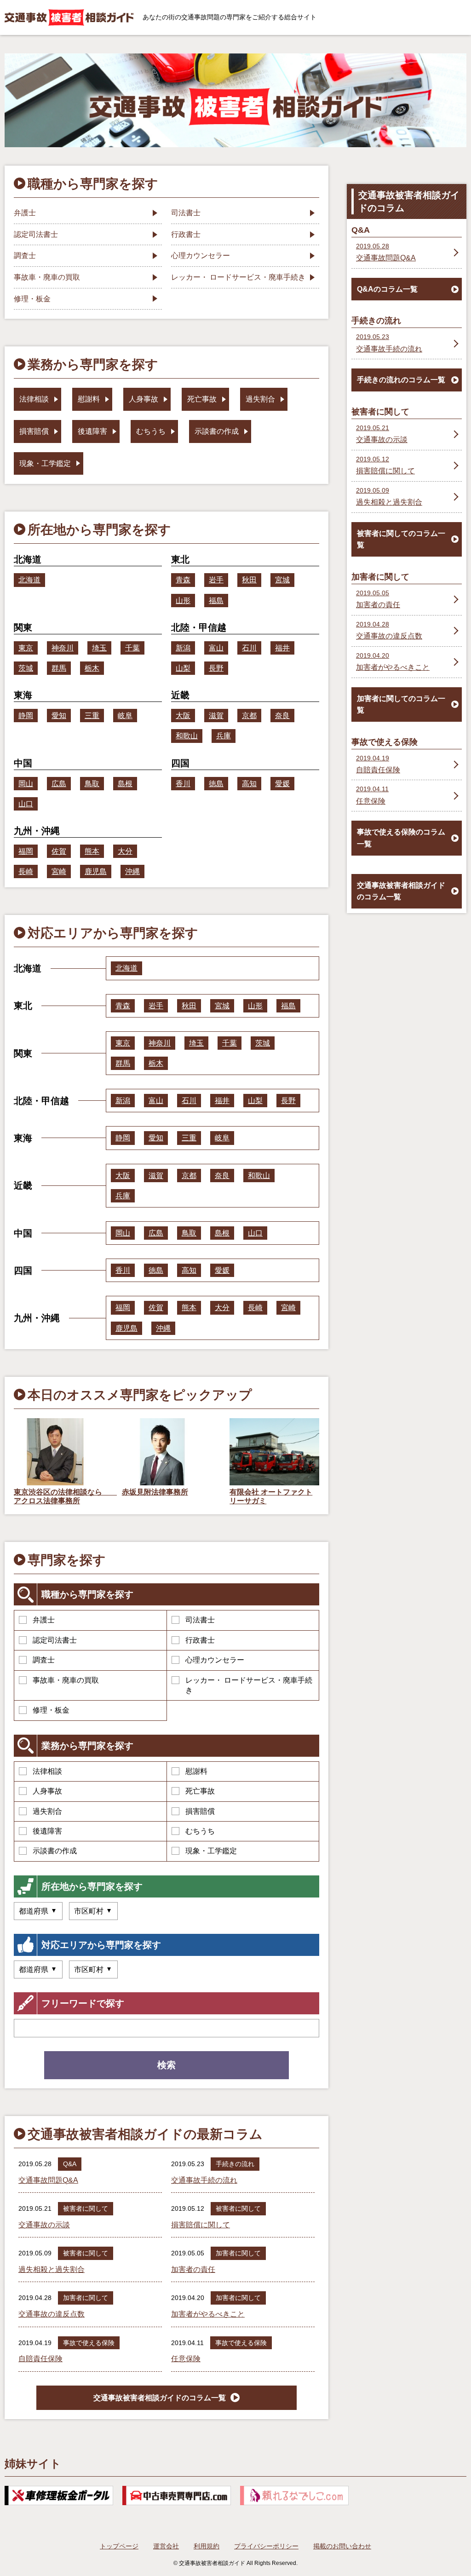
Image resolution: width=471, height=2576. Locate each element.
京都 (249, 716)
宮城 (282, 580)
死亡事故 (200, 1791)
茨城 (26, 668)
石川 (249, 648)
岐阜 (125, 716)
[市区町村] (93, 1911)
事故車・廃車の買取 (66, 1680)
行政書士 (200, 1640)
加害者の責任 (193, 2269)
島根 (125, 784)
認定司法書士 (55, 1640)
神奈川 (63, 648)
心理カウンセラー (215, 1660)
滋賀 (216, 716)
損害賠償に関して (201, 2225)
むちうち (200, 1831)
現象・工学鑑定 (211, 1851)
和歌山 (187, 736)
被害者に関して (86, 2208)
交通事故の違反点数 (52, 2314)
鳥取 (92, 784)
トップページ (119, 2546)
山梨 (183, 668)
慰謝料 (196, 1771)
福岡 (26, 851)
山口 (26, 804)
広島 (59, 784)
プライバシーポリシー (266, 2546)
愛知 (59, 716)
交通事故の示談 (44, 2225)
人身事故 (47, 1791)
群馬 (59, 668)
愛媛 (282, 784)
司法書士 (200, 1620)
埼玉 (99, 648)
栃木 (92, 668)
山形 (183, 601)
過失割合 (47, 1811)
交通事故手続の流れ (204, 2180)
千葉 (132, 648)
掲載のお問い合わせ (342, 2546)
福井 (282, 648)
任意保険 (186, 2359)
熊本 (92, 851)
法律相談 (47, 1771)
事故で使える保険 (89, 2343)
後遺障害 (47, 1831)
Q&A (70, 2164)
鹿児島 (96, 871)
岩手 (216, 580)
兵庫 (224, 736)
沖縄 (132, 871)
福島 (216, 601)
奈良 (282, 716)
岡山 (26, 784)
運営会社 (166, 2546)
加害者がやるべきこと (208, 2314)
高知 (249, 784)
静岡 (26, 716)
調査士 (44, 1660)
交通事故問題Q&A (48, 2180)
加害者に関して (238, 2253)
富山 (216, 648)
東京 (26, 648)
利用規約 (207, 2546)
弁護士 (44, 1620)
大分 (125, 851)
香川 (183, 784)
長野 (216, 668)
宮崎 (59, 871)
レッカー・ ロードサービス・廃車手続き (249, 1685)
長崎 (26, 871)
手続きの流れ (235, 2164)
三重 (92, 716)
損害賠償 (200, 1811)
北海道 (29, 580)
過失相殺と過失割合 (52, 2269)
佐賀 (59, 851)
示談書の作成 (55, 1851)
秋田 (249, 580)
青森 (183, 580)
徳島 (216, 784)
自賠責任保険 (40, 2359)
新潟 (183, 648)
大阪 (183, 716)
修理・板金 (51, 1710)
